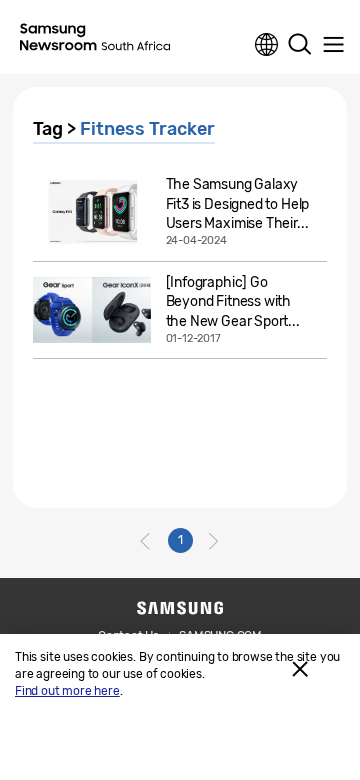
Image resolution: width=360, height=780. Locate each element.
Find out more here (67, 691)
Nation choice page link (267, 45)
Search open (300, 45)
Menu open (333, 45)
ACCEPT (300, 669)
